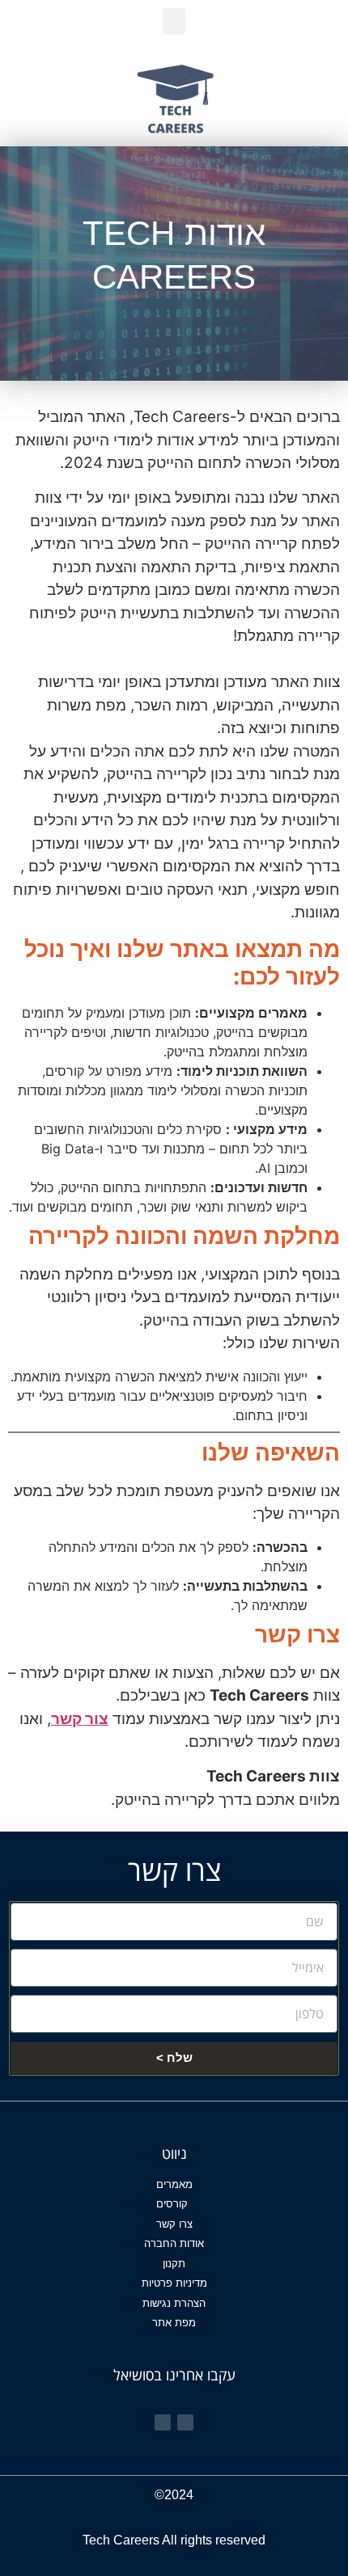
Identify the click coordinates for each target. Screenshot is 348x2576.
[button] (174, 21)
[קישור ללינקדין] (163, 2422)
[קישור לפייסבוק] (185, 2422)
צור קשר (80, 1719)
